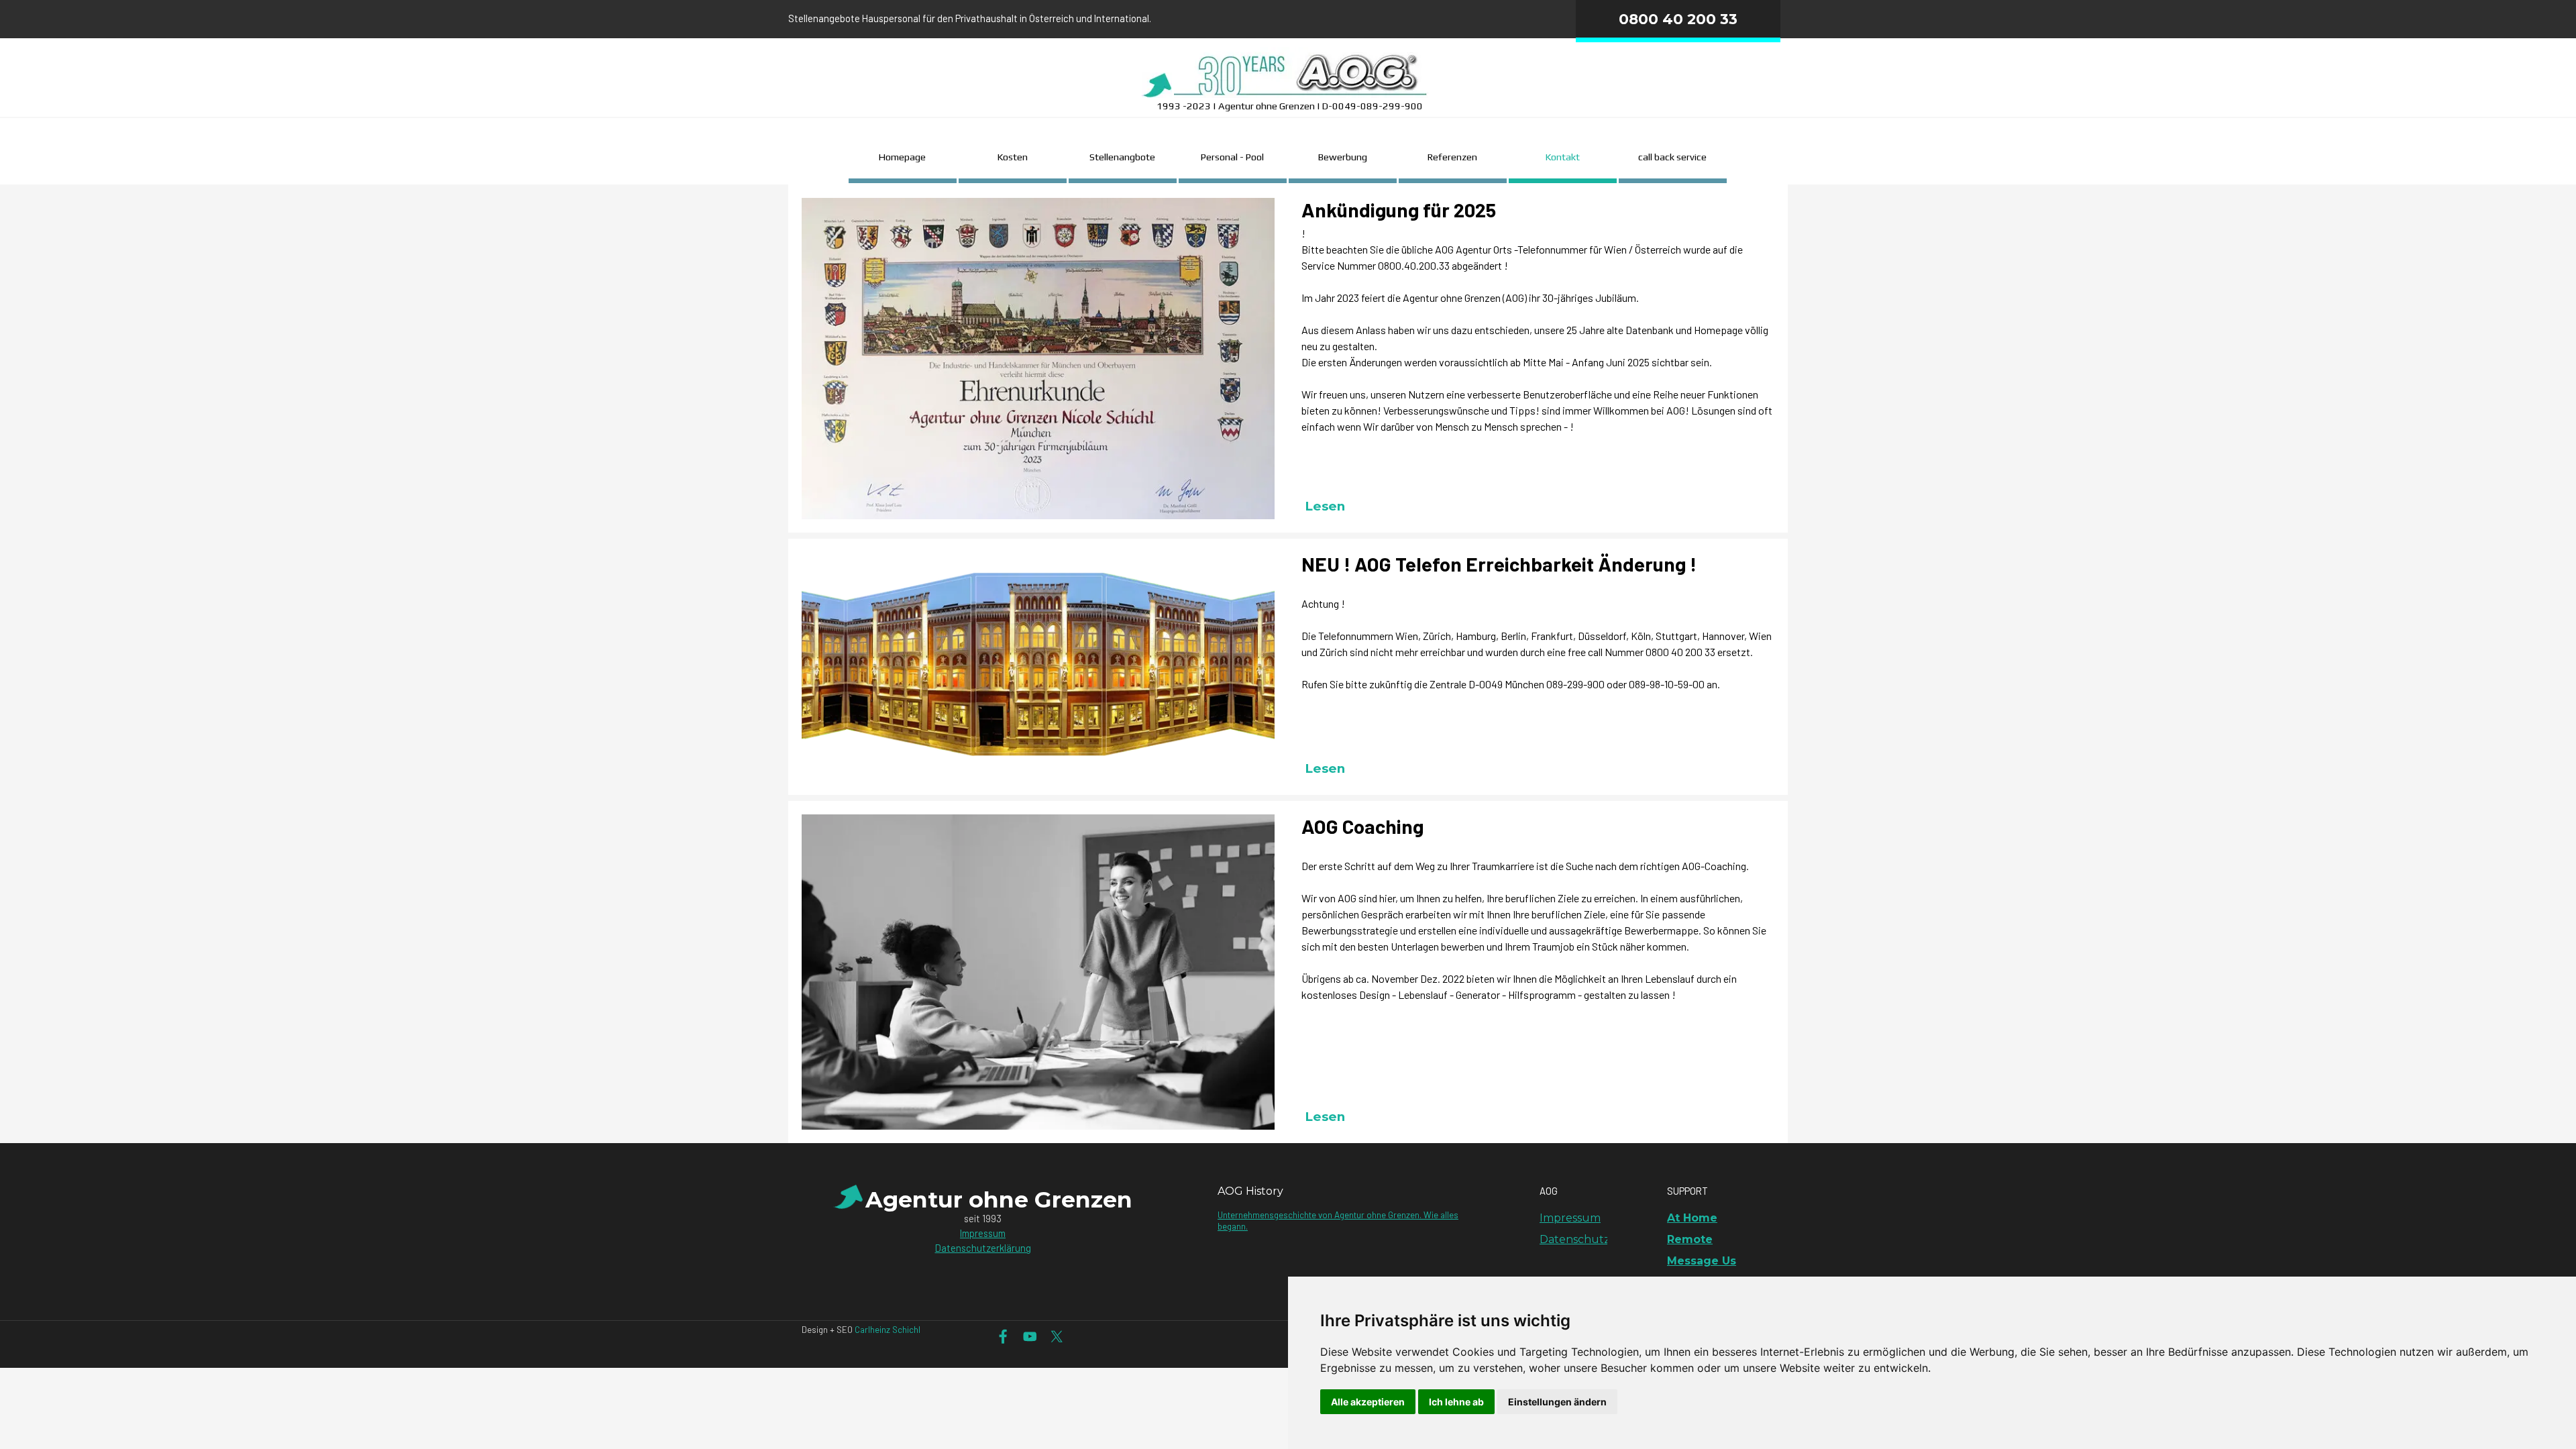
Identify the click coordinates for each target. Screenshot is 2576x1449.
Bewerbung (1343, 157)
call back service (1672, 157)
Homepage (902, 157)
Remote (1690, 1239)
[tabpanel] (1030, 18)
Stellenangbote (1122, 157)
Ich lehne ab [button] (1456, 1402)
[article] (1288, 359)
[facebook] (1003, 1337)
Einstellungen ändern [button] (1557, 1402)
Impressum (983, 1233)
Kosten (1013, 157)
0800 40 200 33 (1678, 19)
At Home (1692, 1218)
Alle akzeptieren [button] (1368, 1402)
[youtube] (1030, 1337)
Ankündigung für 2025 (1399, 210)
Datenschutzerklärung (983, 1248)
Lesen (1325, 506)
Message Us (1702, 1261)
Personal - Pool (1232, 157)
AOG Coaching (1362, 826)
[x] (1057, 1337)
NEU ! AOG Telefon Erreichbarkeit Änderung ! (1499, 564)
